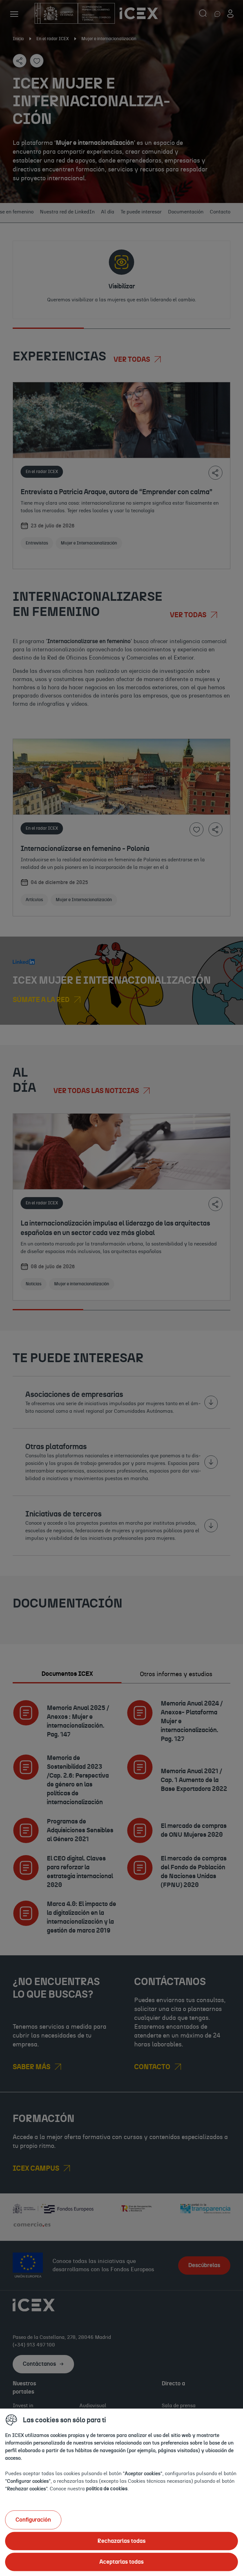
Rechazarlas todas (121, 2541)
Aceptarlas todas (121, 2562)
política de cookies (107, 2488)
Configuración (33, 2520)
